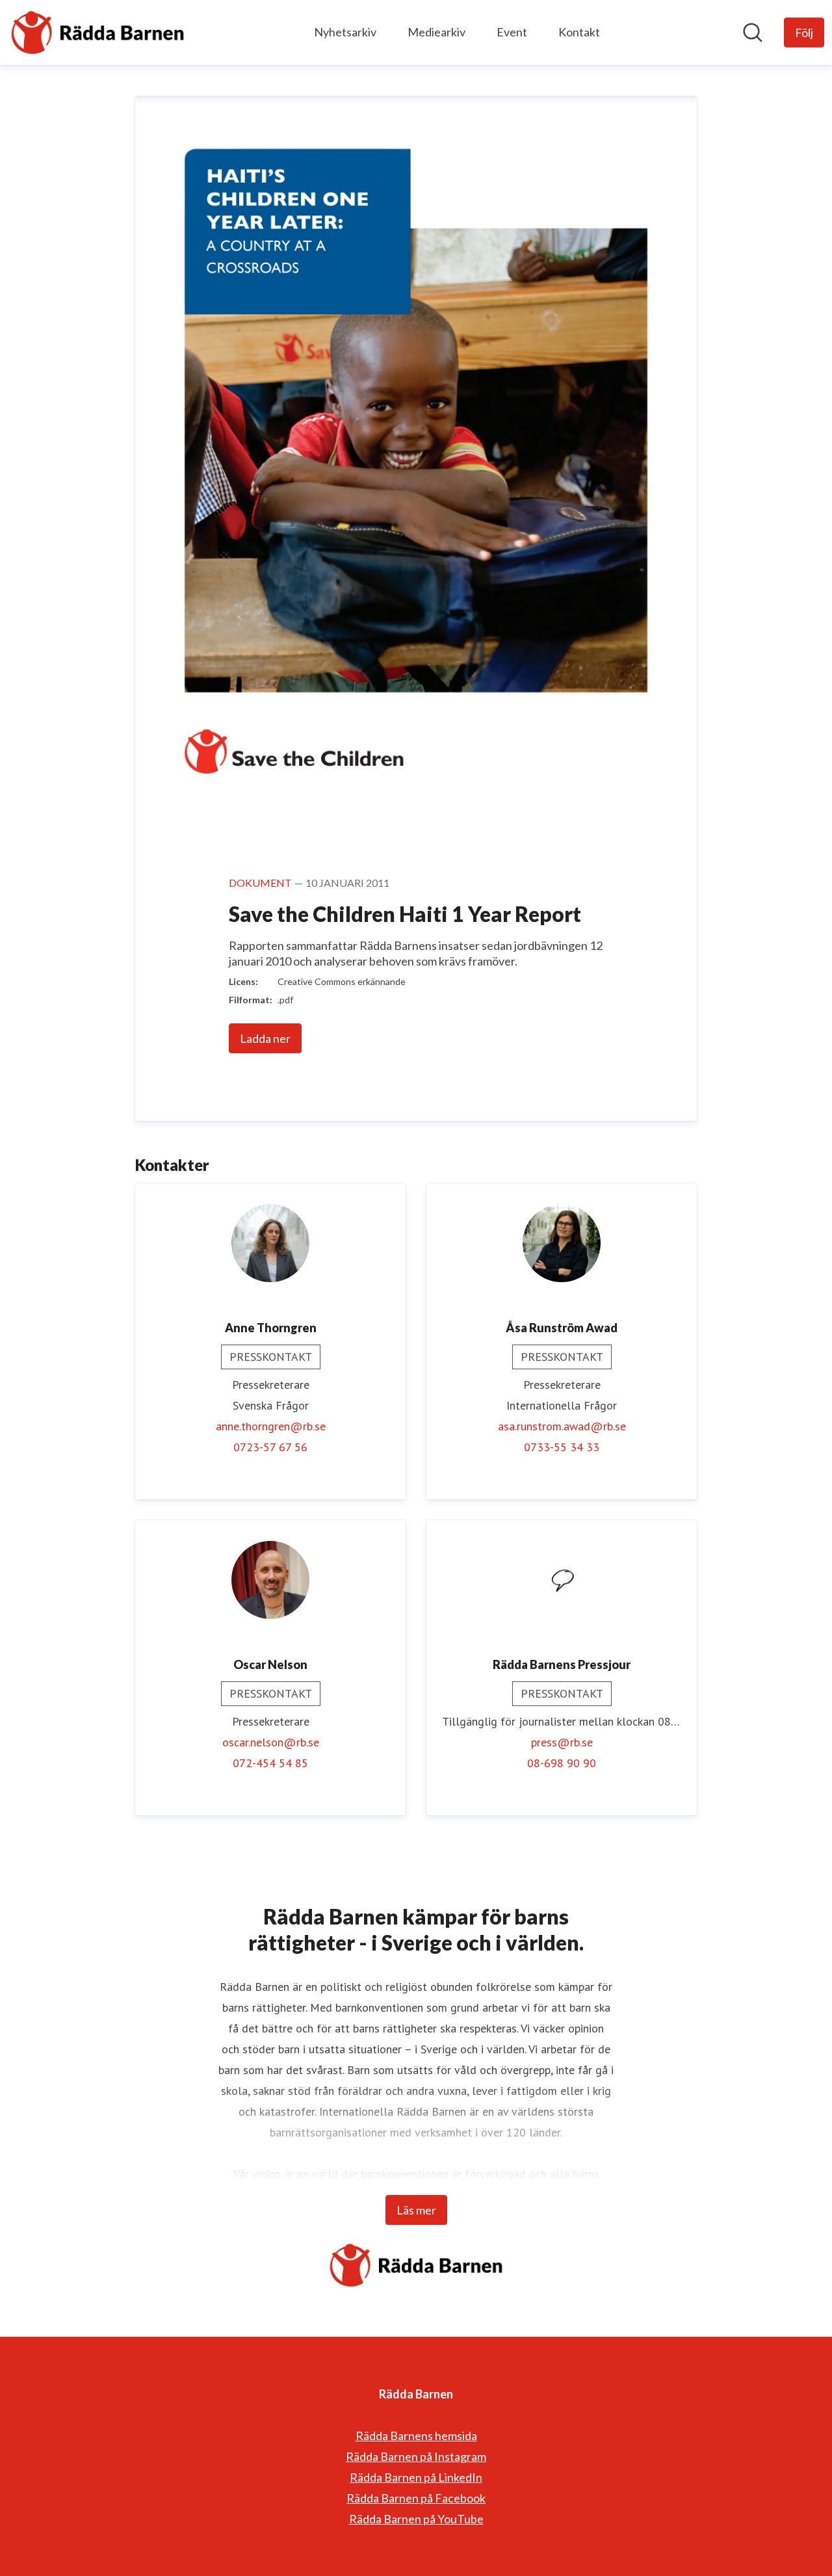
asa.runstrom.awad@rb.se (562, 1426)
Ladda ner (265, 1038)
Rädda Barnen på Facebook (416, 2498)
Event (512, 32)
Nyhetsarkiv (345, 32)
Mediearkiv (436, 32)
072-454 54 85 (270, 1763)
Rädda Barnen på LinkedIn (416, 2477)
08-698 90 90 (562, 1763)
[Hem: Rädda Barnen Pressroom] (97, 33)
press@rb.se (562, 1742)
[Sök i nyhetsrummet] (753, 33)
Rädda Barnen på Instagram (416, 2456)
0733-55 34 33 (562, 1447)
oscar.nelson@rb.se (271, 1742)
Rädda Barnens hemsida (416, 2436)
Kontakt (579, 32)
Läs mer (416, 2210)
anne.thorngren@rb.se (271, 1426)
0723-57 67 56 (270, 1447)
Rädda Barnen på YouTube (416, 2519)
